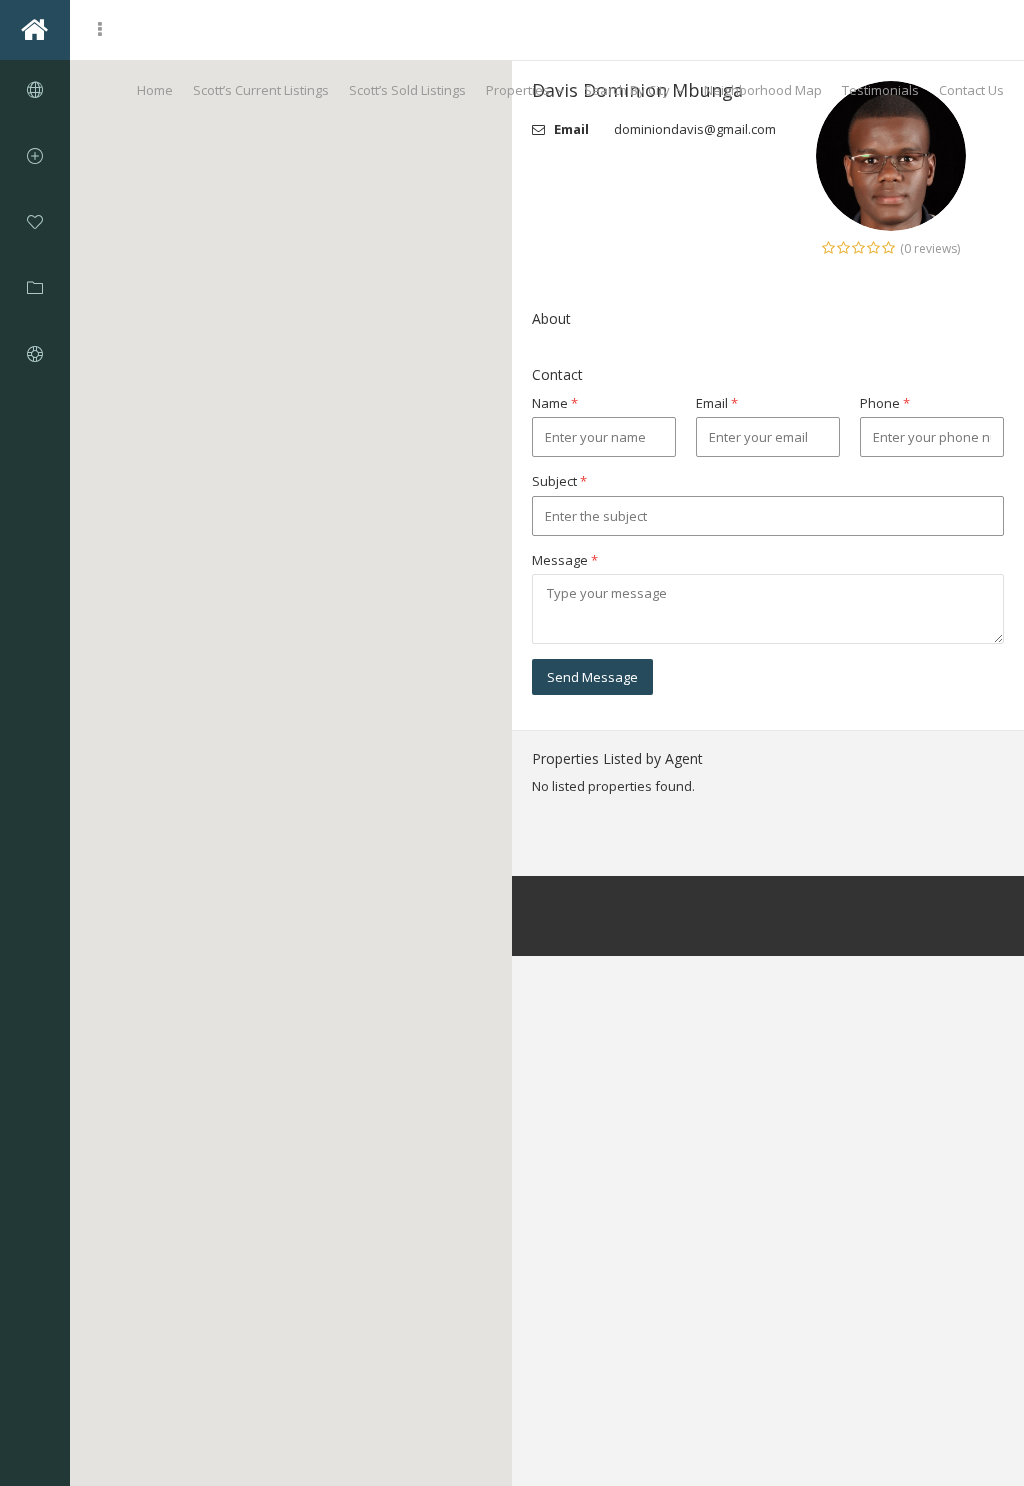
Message (565, 560)
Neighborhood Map (763, 90)
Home (155, 90)
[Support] (35, 354)
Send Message (592, 677)
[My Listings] (35, 288)
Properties (518, 90)
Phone (885, 403)
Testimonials (880, 90)
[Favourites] (35, 222)
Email (717, 403)
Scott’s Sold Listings (407, 90)
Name (555, 403)
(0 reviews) (930, 248)
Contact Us (971, 90)
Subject (559, 481)
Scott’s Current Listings (261, 90)
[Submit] (35, 156)
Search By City (627, 90)
